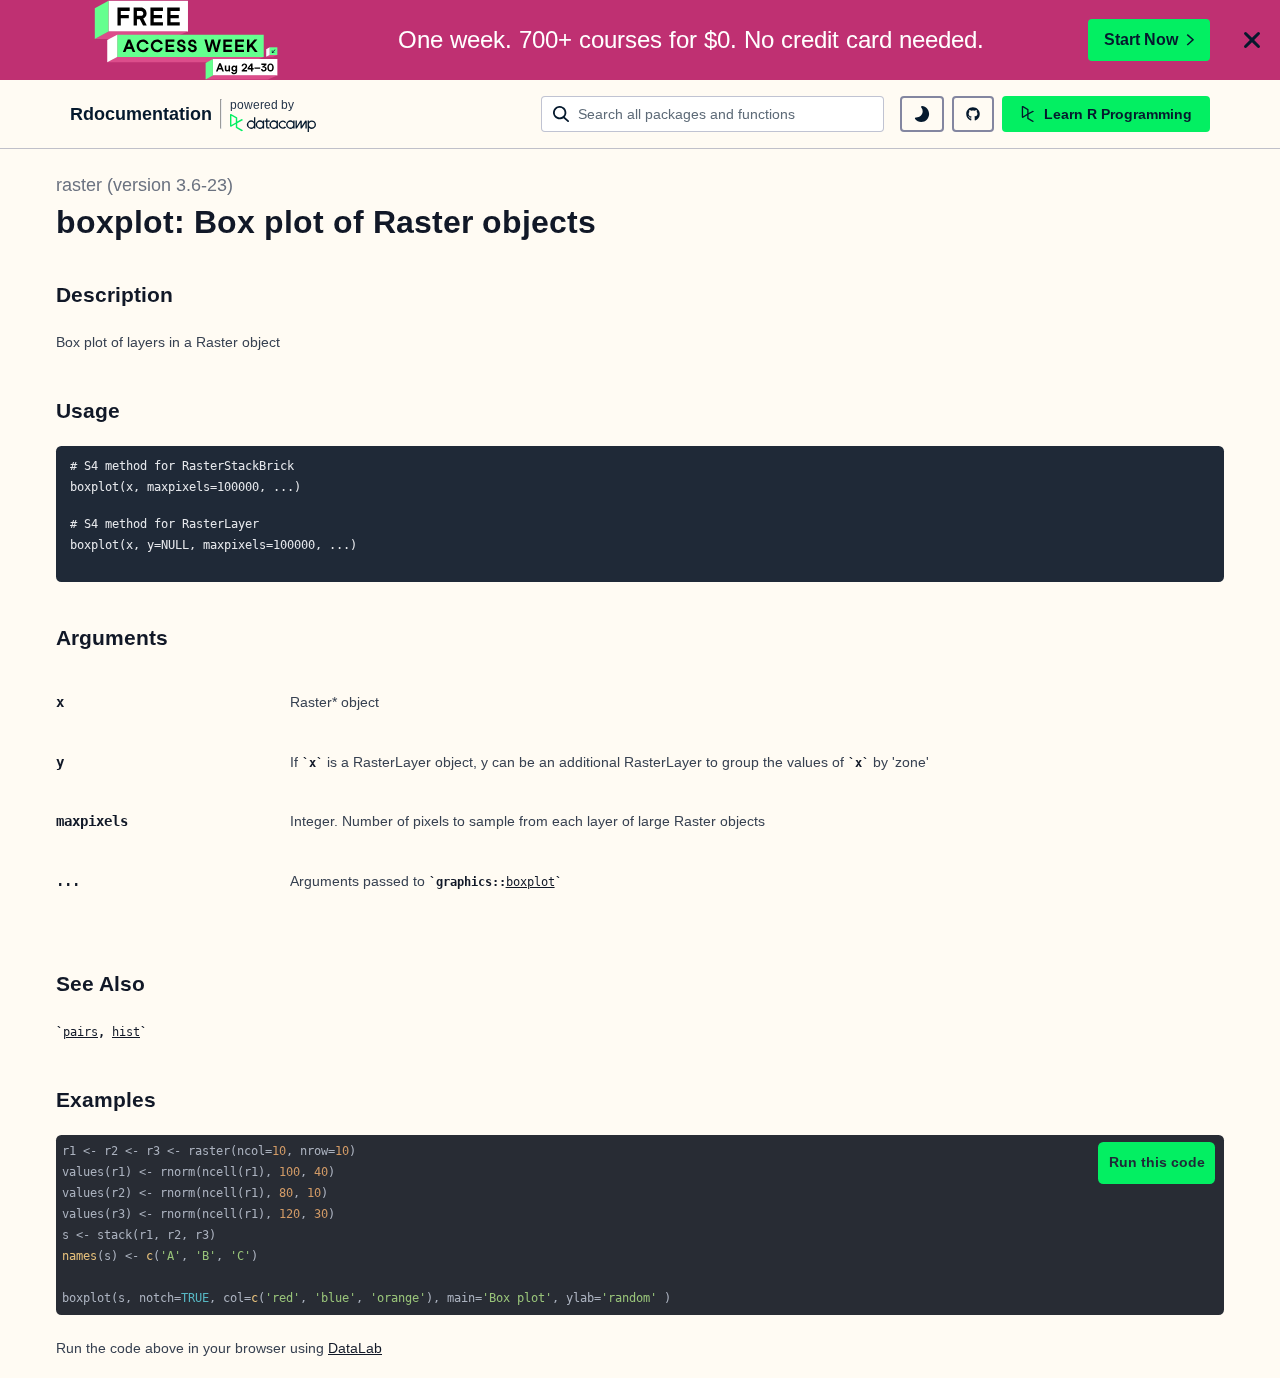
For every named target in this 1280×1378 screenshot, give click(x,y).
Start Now (1141, 39)
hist (126, 1032)
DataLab (355, 1348)
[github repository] (973, 114)
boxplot (530, 882)
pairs (80, 1032)
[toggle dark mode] (922, 114)
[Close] (1252, 40)
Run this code (1157, 1162)
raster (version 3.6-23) (144, 185)
